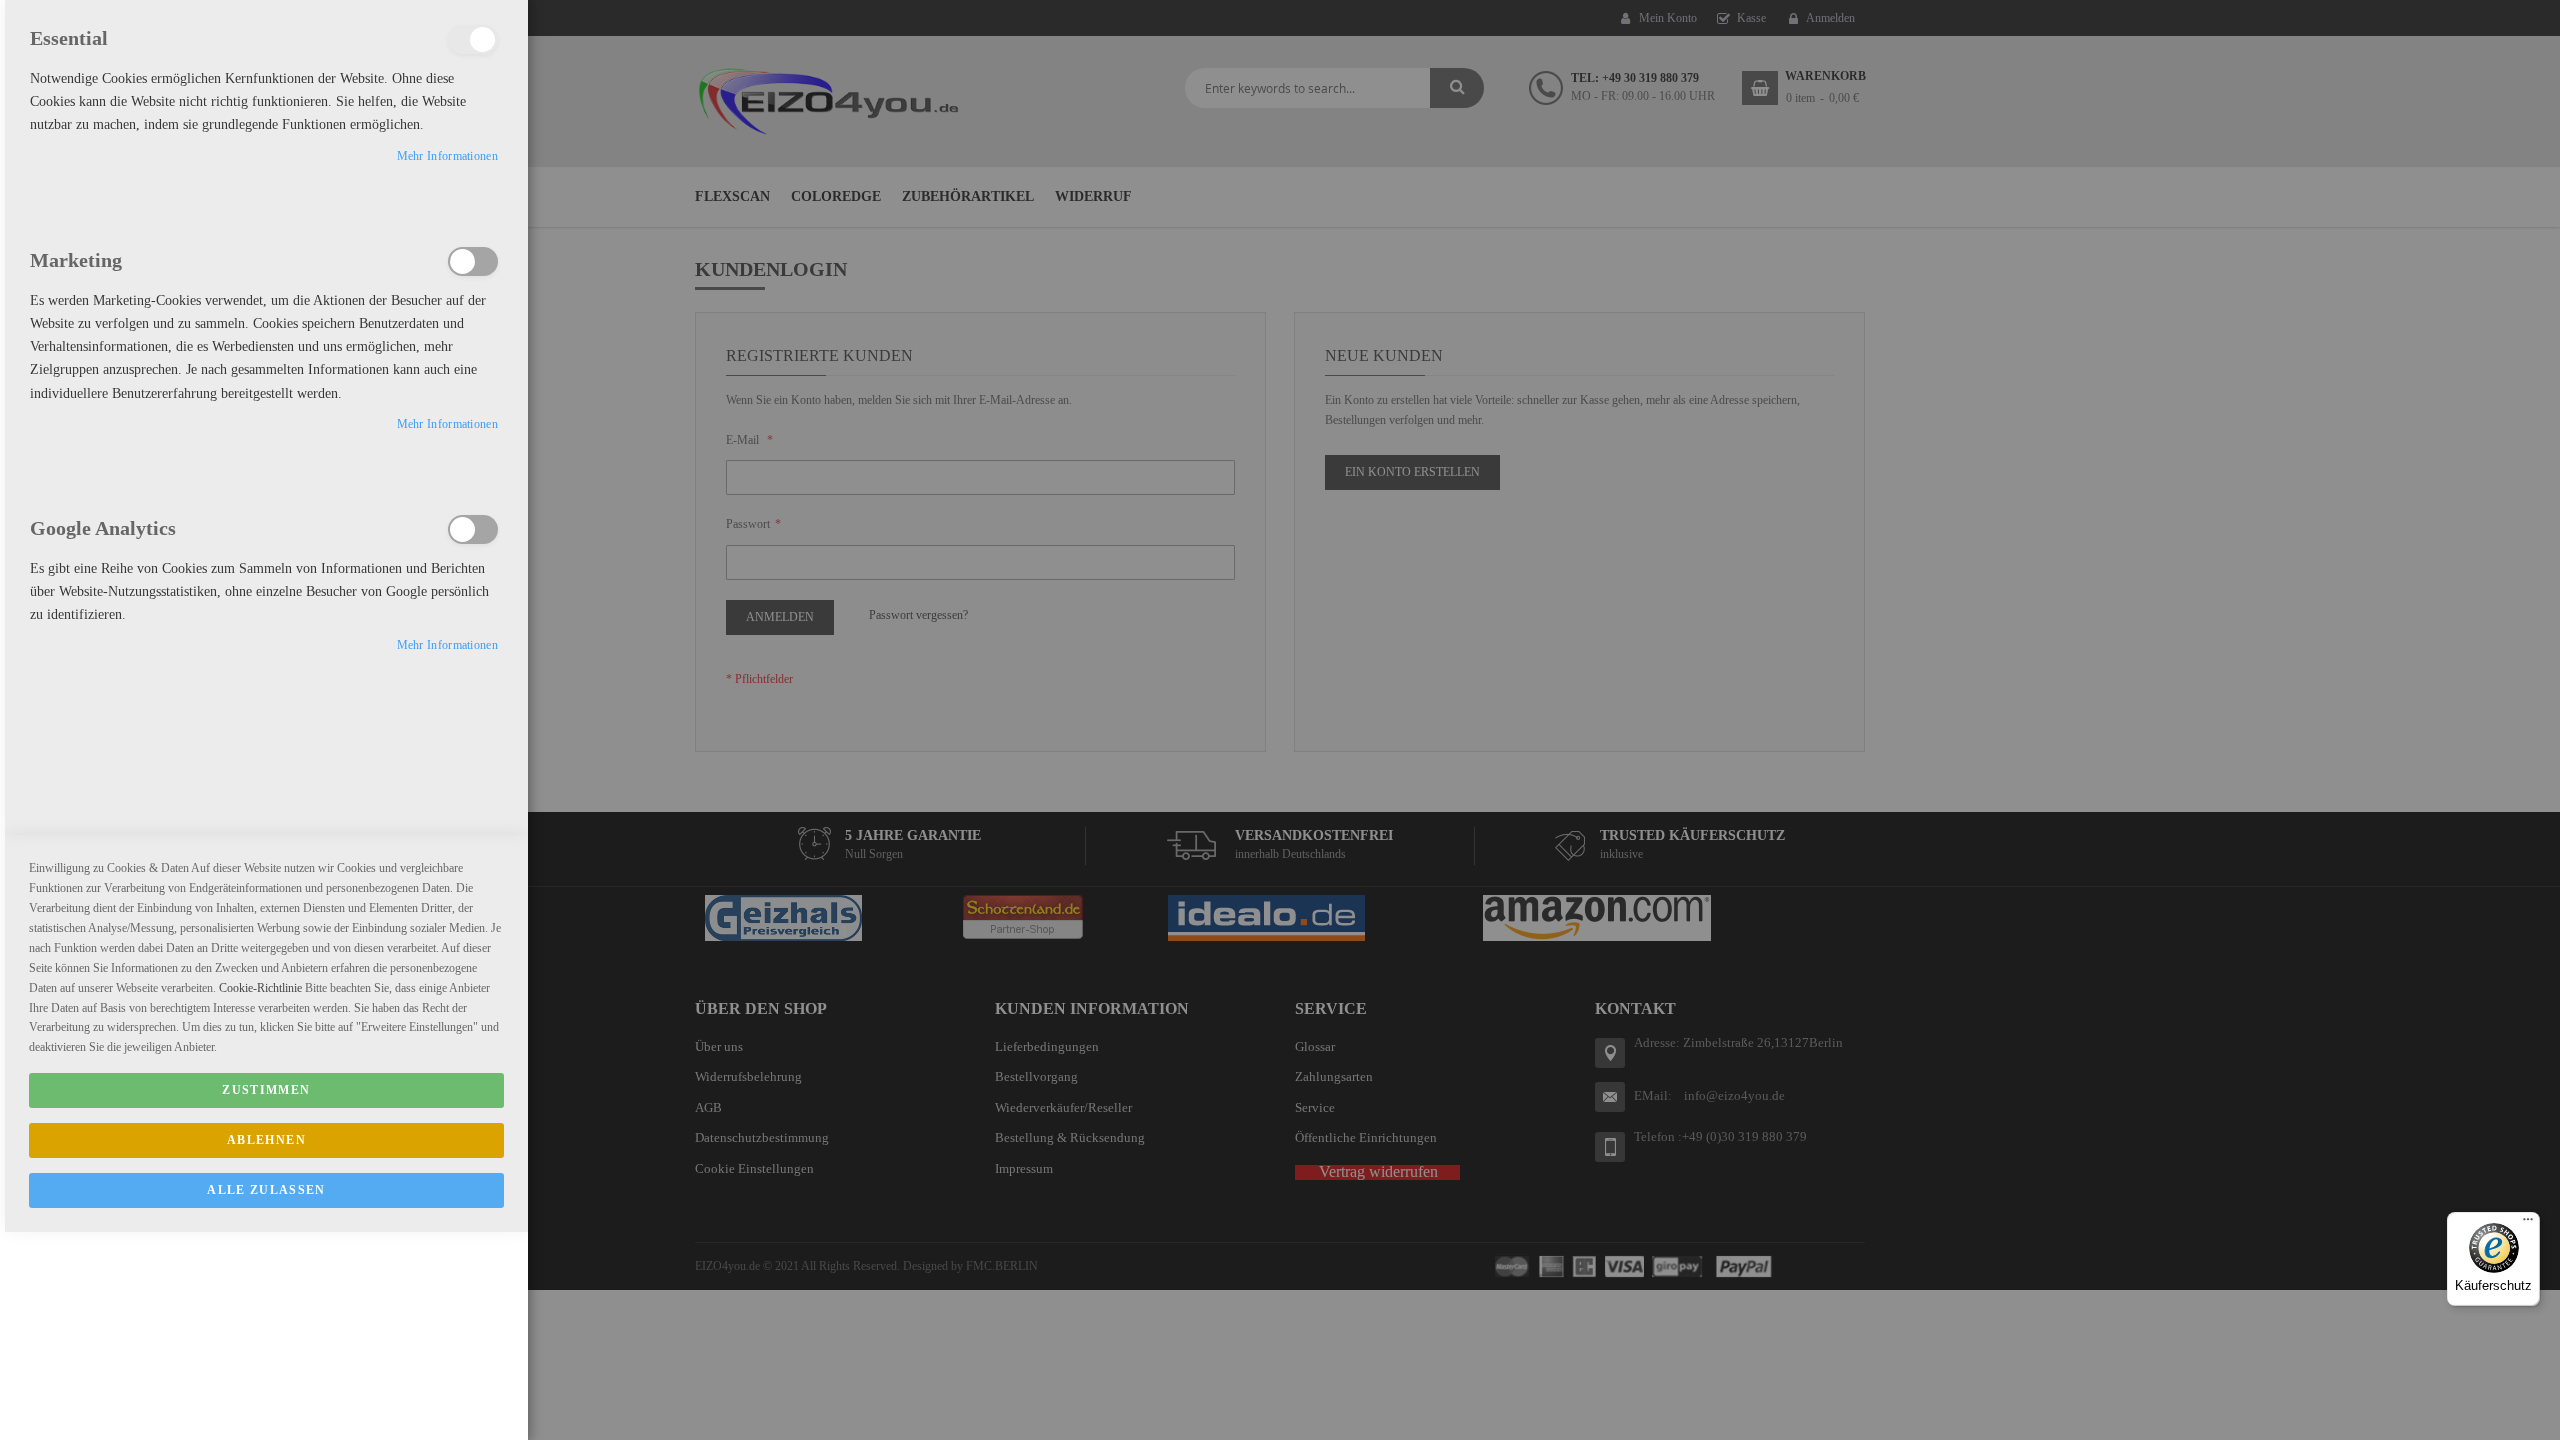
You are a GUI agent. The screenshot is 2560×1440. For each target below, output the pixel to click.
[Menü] (2528, 1224)
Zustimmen (266, 1090)
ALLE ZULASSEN (266, 1190)
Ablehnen (266, 1140)
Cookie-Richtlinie (260, 988)
